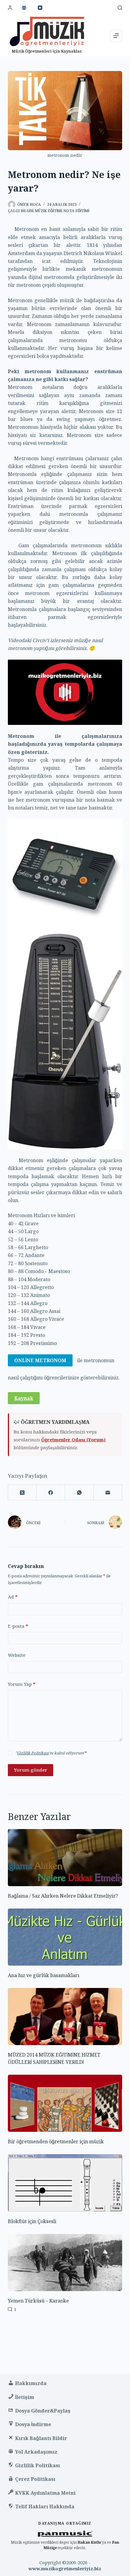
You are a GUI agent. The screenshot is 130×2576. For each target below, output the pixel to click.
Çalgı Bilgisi (21, 211)
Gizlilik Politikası (33, 1753)
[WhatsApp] (79, 1493)
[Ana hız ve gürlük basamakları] (65, 1937)
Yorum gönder (31, 1770)
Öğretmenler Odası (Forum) (73, 1440)
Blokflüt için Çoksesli (32, 2221)
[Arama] (120, 8)
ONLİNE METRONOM (40, 1360)
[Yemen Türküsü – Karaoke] (65, 2262)
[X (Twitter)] (22, 1493)
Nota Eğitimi (76, 211)
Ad (13, 1597)
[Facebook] (51, 1493)
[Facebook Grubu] (24, 8)
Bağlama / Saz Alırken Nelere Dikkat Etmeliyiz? (63, 1896)
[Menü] (116, 36)
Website (17, 1655)
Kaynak (24, 1398)
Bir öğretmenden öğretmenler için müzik (56, 2141)
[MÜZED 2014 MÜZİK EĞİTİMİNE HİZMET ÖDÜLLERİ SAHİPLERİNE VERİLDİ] (65, 2017)
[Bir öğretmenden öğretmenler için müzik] (65, 2103)
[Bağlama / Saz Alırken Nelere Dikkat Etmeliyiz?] (65, 1858)
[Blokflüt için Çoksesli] (65, 2183)
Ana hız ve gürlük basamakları (44, 1975)
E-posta (18, 1626)
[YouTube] (40, 8)
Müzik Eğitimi (48, 211)
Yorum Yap (22, 1684)
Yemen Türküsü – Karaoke (38, 2301)
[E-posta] (108, 1493)
